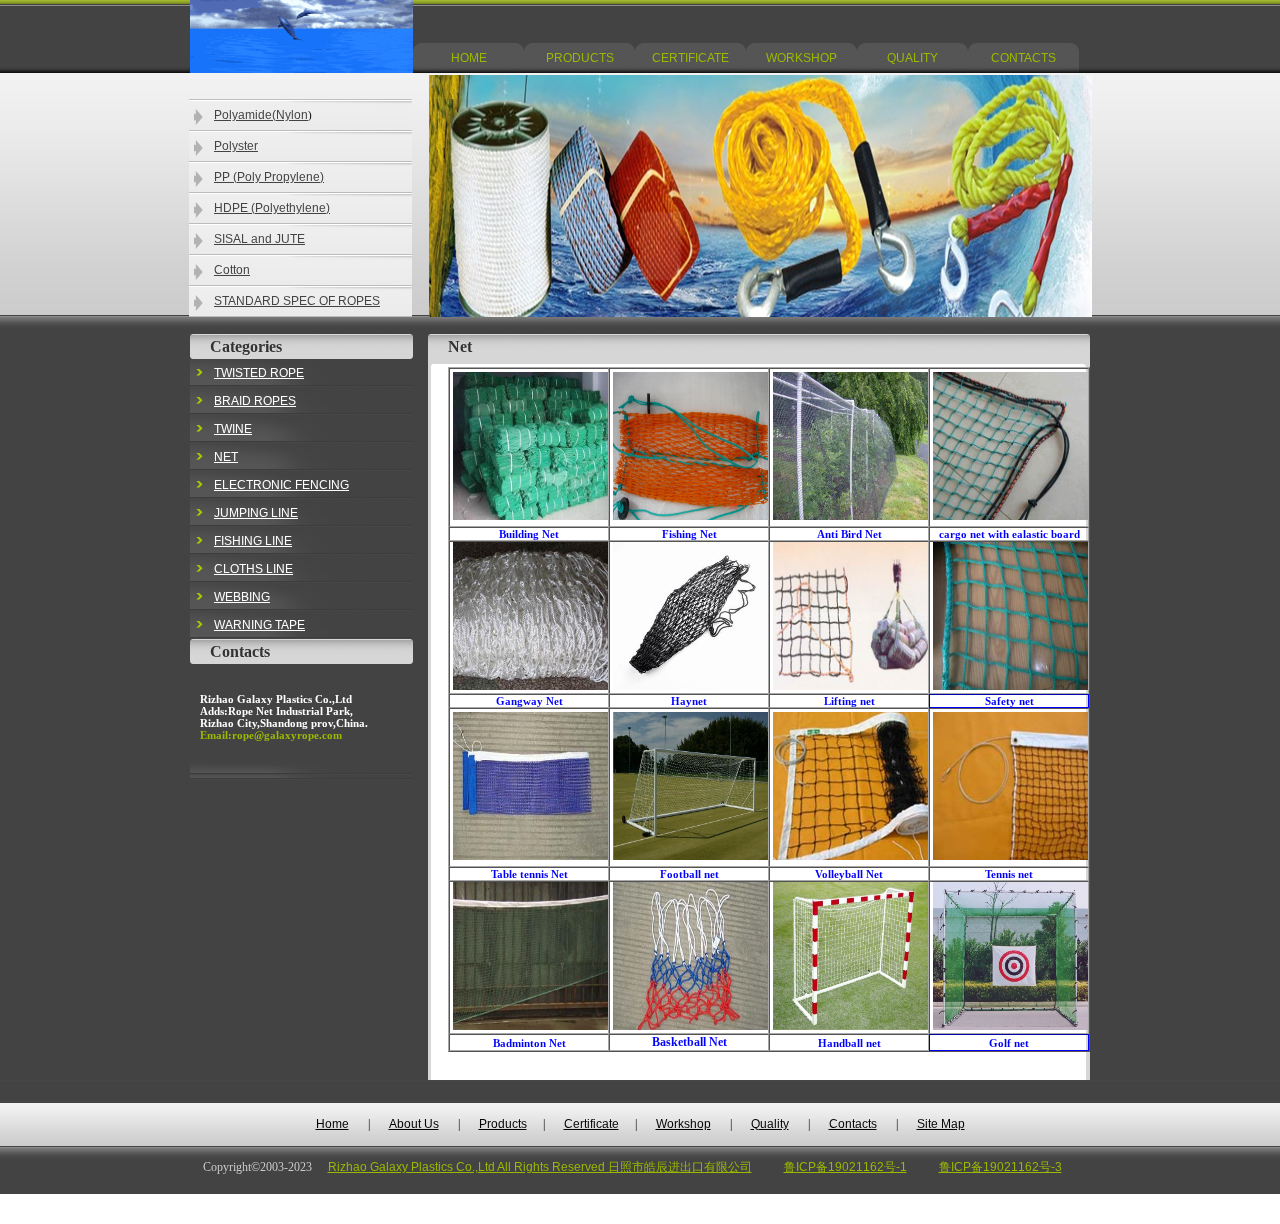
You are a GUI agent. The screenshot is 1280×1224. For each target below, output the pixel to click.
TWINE (233, 429)
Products (503, 1124)
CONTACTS (1023, 58)
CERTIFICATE (690, 58)
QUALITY (912, 58)
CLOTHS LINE (253, 569)
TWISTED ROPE (259, 373)
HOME (469, 58)
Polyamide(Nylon (261, 115)
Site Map (941, 1124)
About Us (414, 1124)
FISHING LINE (253, 541)
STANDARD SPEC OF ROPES (297, 301)
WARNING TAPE (259, 625)
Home (332, 1124)
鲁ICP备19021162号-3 (1000, 1167)
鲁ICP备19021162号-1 (845, 1167)
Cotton (232, 270)
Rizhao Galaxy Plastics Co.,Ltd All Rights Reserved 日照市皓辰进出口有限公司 (540, 1167)
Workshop (683, 1124)
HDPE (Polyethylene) (272, 208)
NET (226, 457)
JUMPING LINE (256, 513)
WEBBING (242, 597)
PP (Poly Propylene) (269, 177)
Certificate (591, 1124)
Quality (770, 1124)
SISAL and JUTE (259, 239)
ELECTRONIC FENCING (281, 485)
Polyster (236, 146)
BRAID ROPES (255, 401)
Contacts (853, 1124)
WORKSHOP (801, 58)
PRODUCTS (580, 58)
